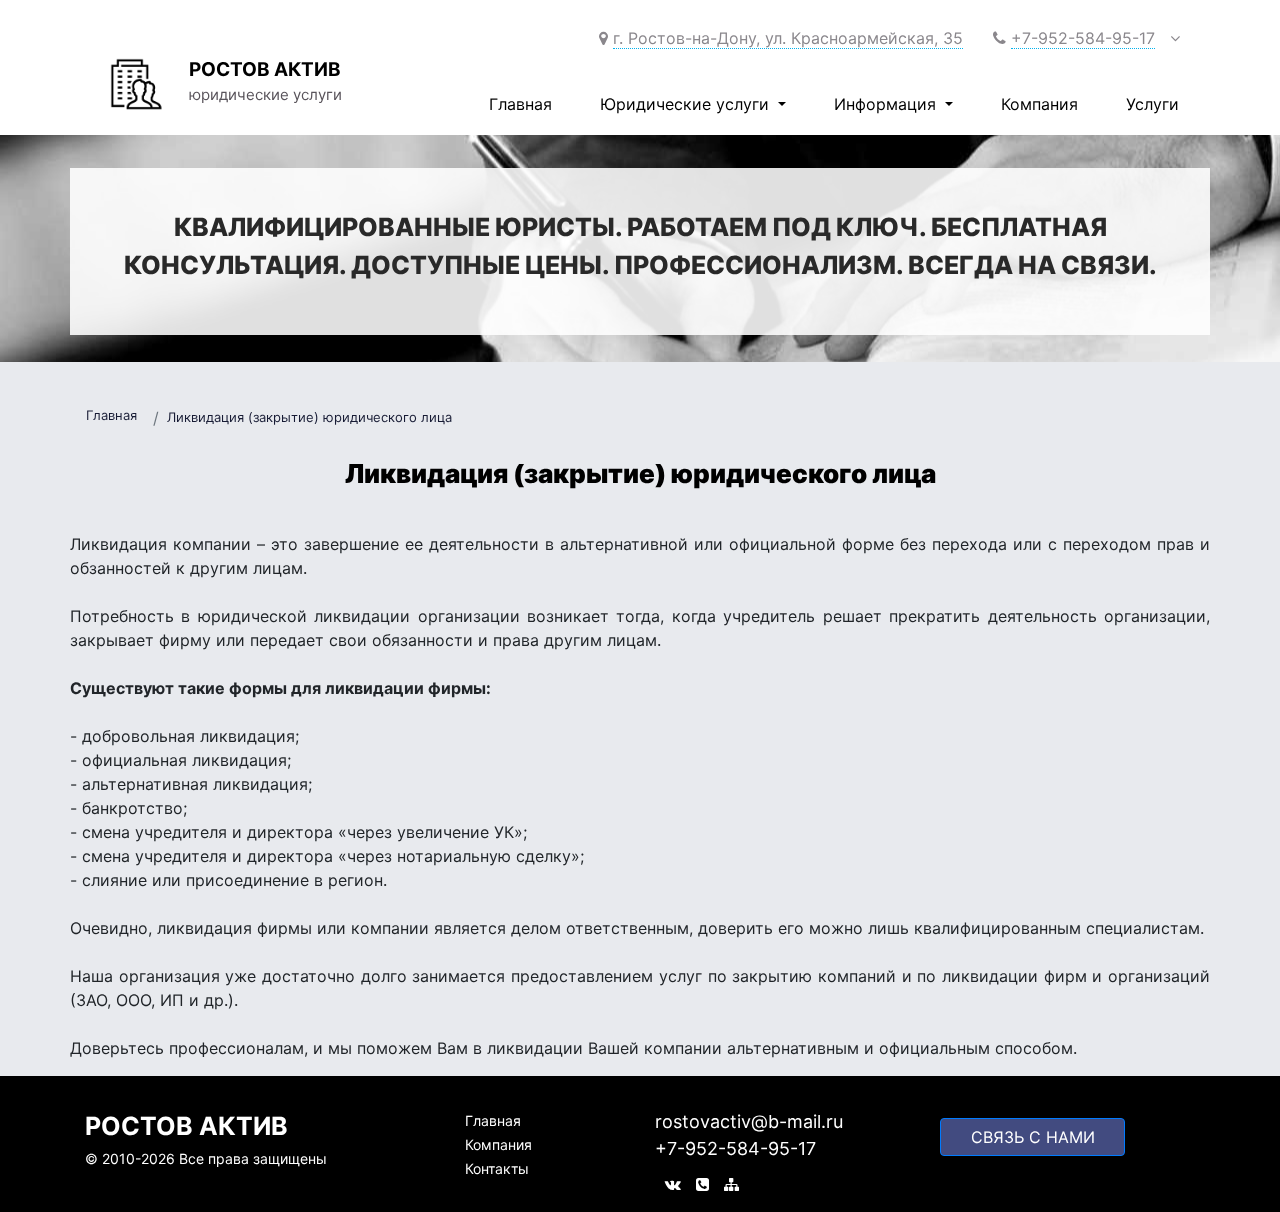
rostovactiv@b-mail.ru (749, 1121)
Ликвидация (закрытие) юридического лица (309, 417)
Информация (887, 104)
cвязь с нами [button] (1033, 1137)
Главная (520, 104)
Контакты (497, 1168)
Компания (1039, 104)
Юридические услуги (687, 104)
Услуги (1152, 104)
